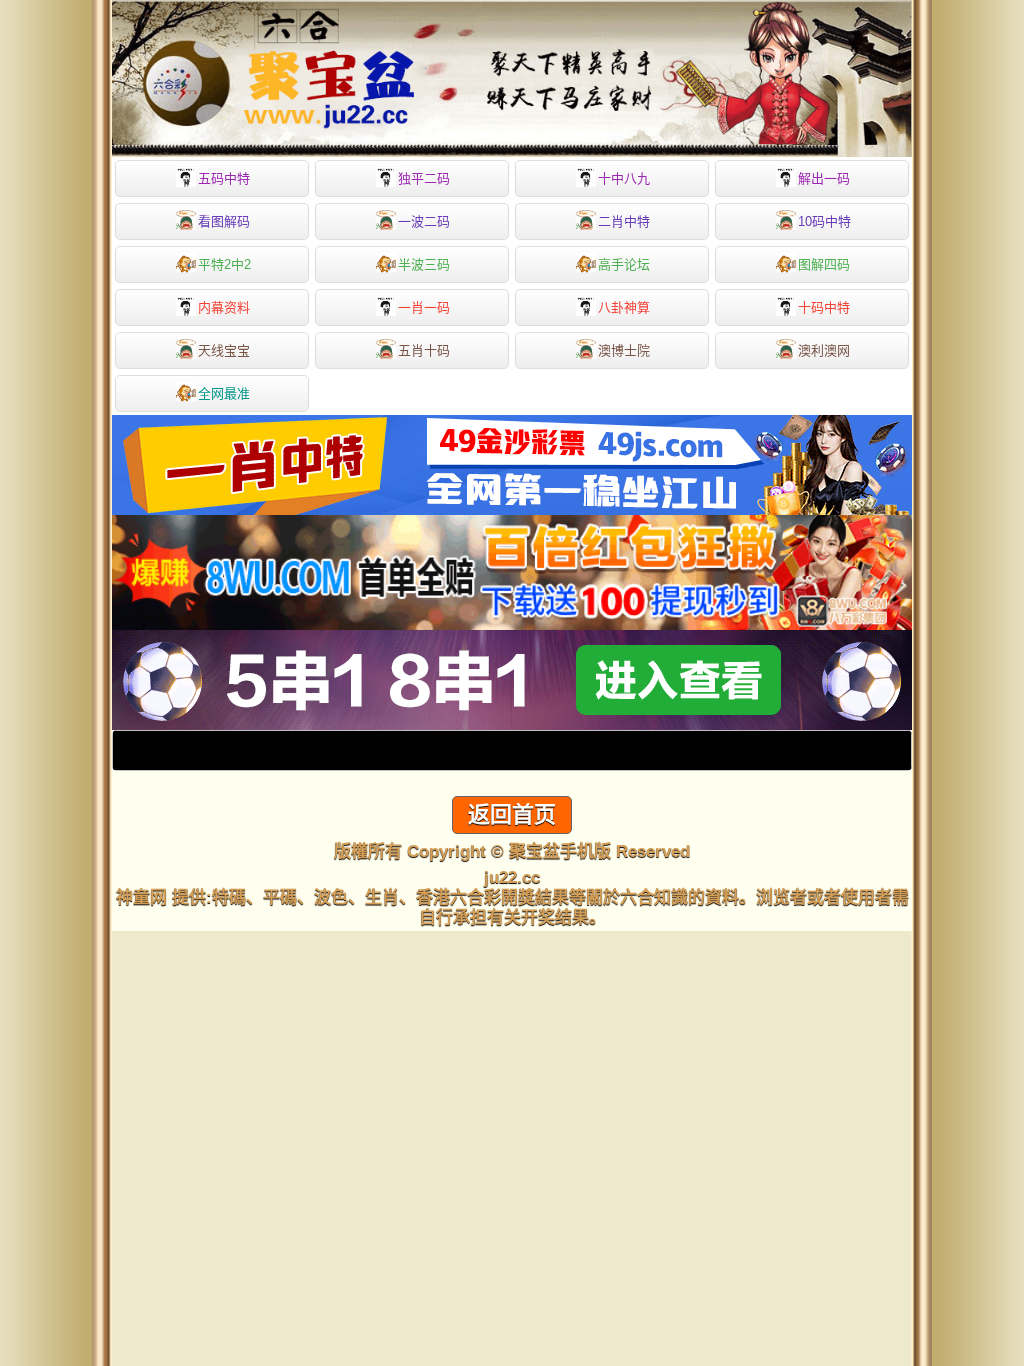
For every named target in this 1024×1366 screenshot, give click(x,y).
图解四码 (824, 264)
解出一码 (824, 178)
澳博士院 (624, 350)
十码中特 (824, 307)
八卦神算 (624, 307)
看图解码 (224, 221)
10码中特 (824, 221)
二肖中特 (624, 221)
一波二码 (424, 221)
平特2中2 (224, 264)
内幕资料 (224, 307)
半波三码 (424, 264)
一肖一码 (424, 307)
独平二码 (424, 178)
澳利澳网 (824, 350)
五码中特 (224, 178)
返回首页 (512, 814)
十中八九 (624, 178)
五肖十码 (424, 350)
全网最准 (224, 393)
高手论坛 (624, 264)
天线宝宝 (224, 350)
